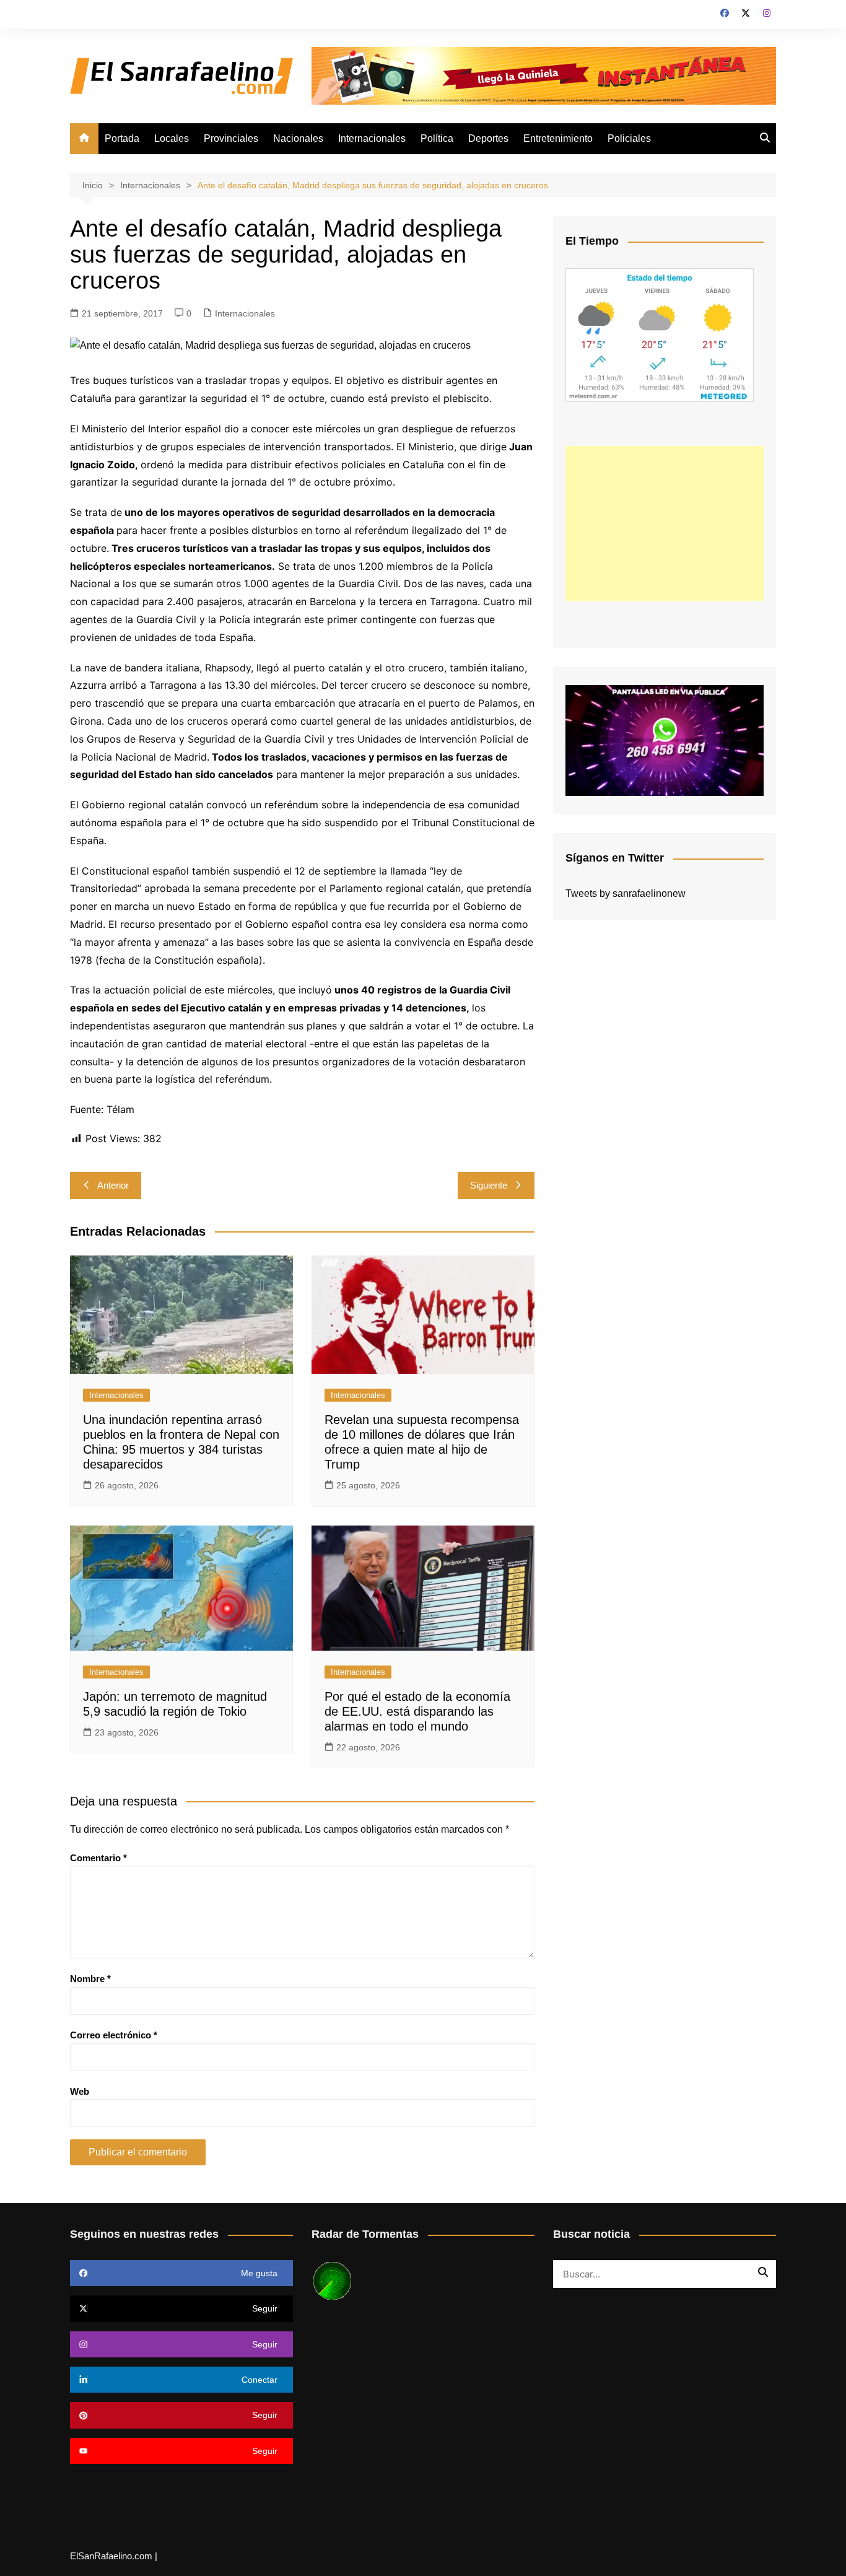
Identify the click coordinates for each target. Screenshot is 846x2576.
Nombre (90, 1979)
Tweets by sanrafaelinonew (626, 893)
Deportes (488, 138)
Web (80, 2091)
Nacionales (298, 138)
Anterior (113, 1185)
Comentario (98, 1858)
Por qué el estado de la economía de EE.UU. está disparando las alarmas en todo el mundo (417, 1711)
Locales (172, 138)
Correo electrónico (114, 2035)
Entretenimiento (558, 138)
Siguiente (489, 1185)
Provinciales (231, 138)
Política (437, 138)
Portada (122, 138)
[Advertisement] (665, 523)
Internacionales (372, 138)
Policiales (629, 138)
